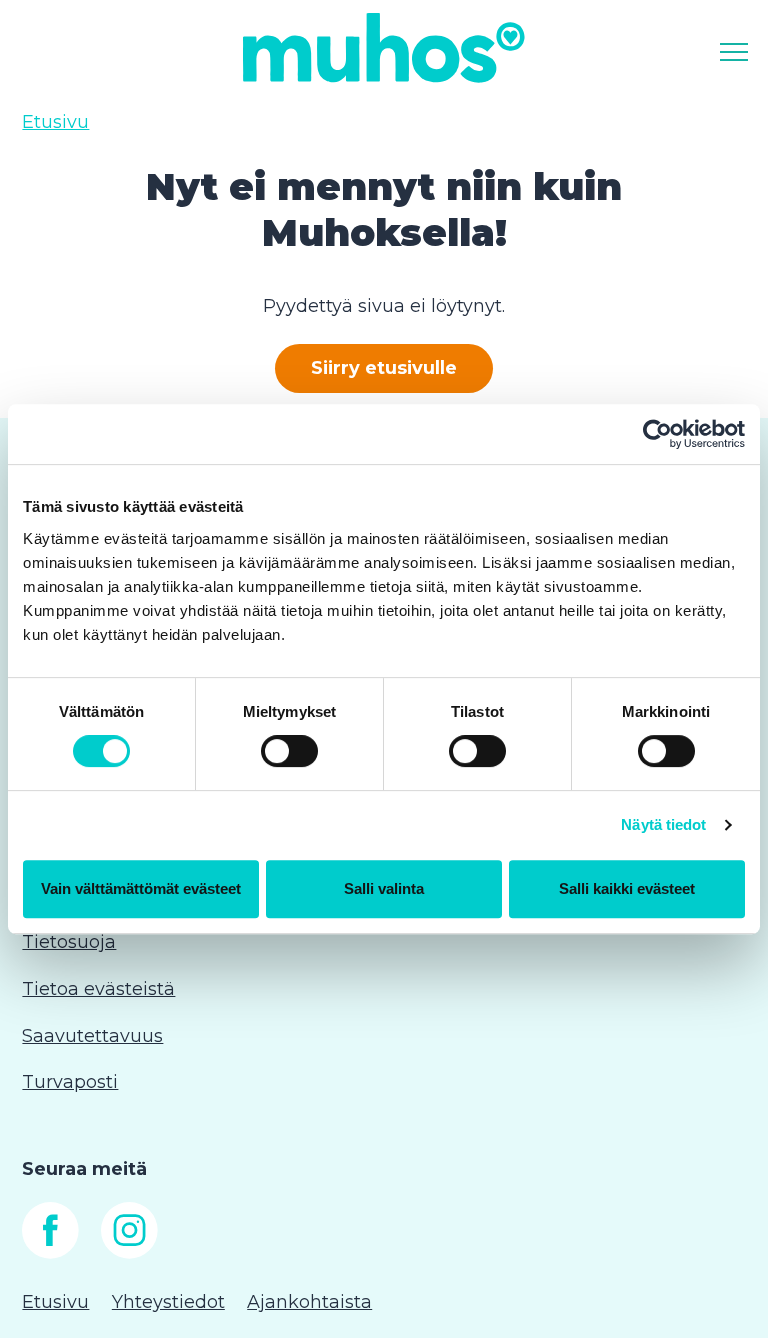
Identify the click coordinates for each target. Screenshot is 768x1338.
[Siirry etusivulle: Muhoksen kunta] (384, 47)
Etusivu (55, 122)
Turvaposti (70, 1082)
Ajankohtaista (309, 1302)
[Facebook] (50, 1253)
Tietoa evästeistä (98, 989)
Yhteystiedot (168, 1302)
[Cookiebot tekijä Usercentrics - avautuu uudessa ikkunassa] (657, 434)
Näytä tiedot (663, 824)
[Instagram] (129, 1253)
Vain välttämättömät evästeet (141, 888)
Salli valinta (384, 888)
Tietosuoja (69, 942)
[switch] (289, 751)
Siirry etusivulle (384, 368)
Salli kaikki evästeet (627, 888)
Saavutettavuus (92, 1036)
